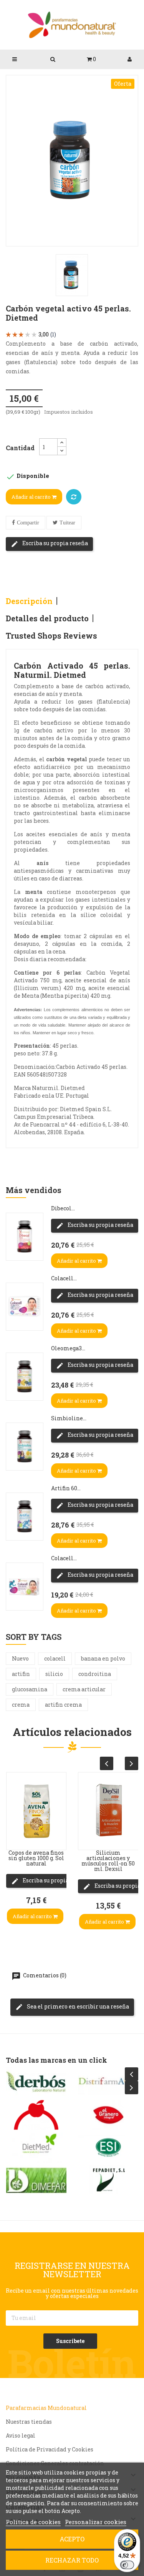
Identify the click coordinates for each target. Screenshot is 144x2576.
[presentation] (107, 1763)
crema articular (84, 1689)
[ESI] (108, 2148)
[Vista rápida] (14, 1788)
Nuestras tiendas (29, 2422)
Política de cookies (33, 2522)
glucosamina (30, 1689)
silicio (54, 1674)
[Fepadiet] (108, 2180)
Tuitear (67, 523)
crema (21, 1705)
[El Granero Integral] (108, 2115)
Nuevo (20, 1658)
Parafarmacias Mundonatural (46, 2408)
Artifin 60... (66, 1488)
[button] (91, 59)
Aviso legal (21, 2435)
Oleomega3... (68, 1348)
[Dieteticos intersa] (36, 2115)
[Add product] (74, 497)
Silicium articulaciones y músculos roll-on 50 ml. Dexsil (108, 1861)
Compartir (28, 523)
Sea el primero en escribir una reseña (77, 2006)
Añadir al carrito (32, 497)
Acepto (72, 2539)
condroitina (95, 1674)
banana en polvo (103, 1658)
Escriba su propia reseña (55, 543)
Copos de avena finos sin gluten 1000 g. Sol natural (36, 1858)
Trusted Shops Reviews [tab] (51, 636)
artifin (21, 1674)
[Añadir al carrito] (14, 1834)
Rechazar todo (72, 2560)
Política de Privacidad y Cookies (50, 2449)
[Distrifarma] (108, 2082)
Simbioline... (69, 1418)
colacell (55, 1658)
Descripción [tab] (29, 601)
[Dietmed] (36, 2148)
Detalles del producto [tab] (47, 618)
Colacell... (64, 1278)
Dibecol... (63, 1208)
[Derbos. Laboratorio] (36, 2082)
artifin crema (63, 1705)
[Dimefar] (36, 2180)
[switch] (127, 2565)
